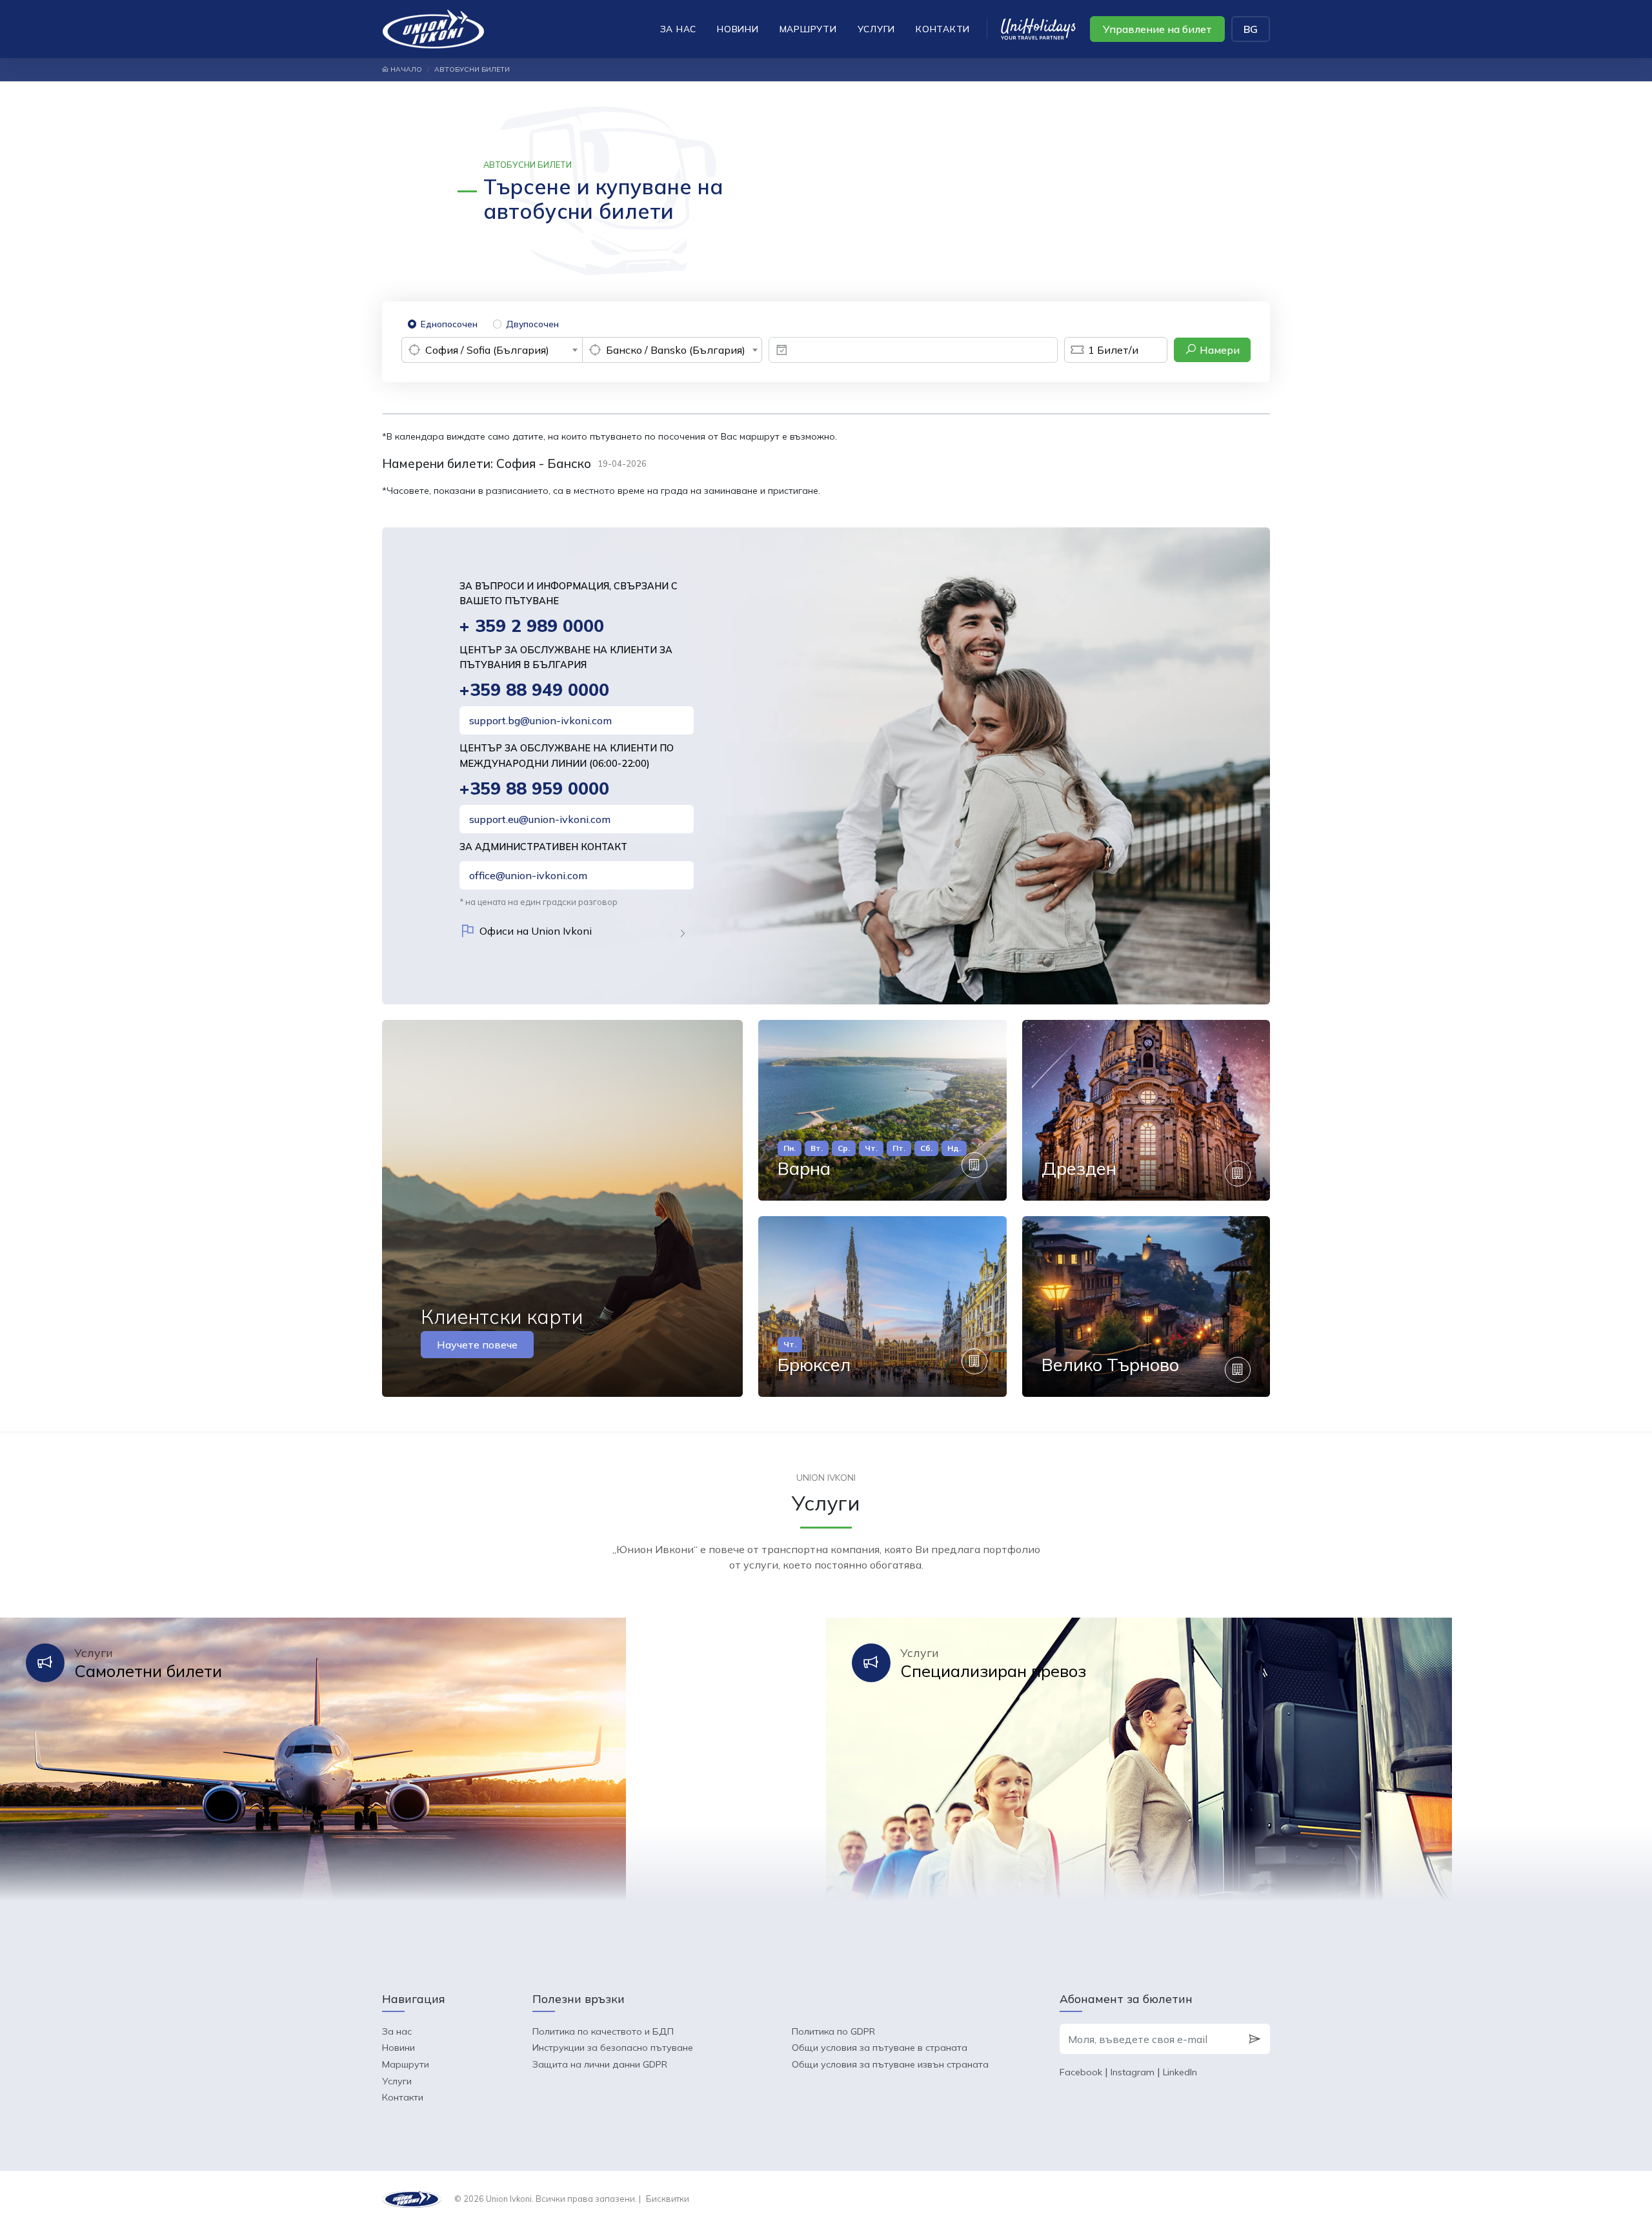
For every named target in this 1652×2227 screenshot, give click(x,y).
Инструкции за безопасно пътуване (613, 2048)
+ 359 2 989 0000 (532, 626)
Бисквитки (668, 2199)
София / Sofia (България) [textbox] (487, 350)
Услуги (877, 29)
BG (1251, 29)
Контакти (943, 29)
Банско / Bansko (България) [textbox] (676, 350)
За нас (679, 29)
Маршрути (808, 29)
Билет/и (1113, 350)
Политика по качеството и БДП (603, 2031)
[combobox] (492, 350)
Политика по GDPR (833, 2031)
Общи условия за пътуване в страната (880, 2048)
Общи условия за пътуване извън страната (890, 2064)
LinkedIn (1180, 2072)
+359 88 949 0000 (534, 690)
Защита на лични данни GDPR (600, 2064)
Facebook (1081, 2072)
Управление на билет (1157, 29)
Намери (1218, 350)
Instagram (1133, 2072)
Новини (738, 29)
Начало (405, 69)
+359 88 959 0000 (534, 788)
